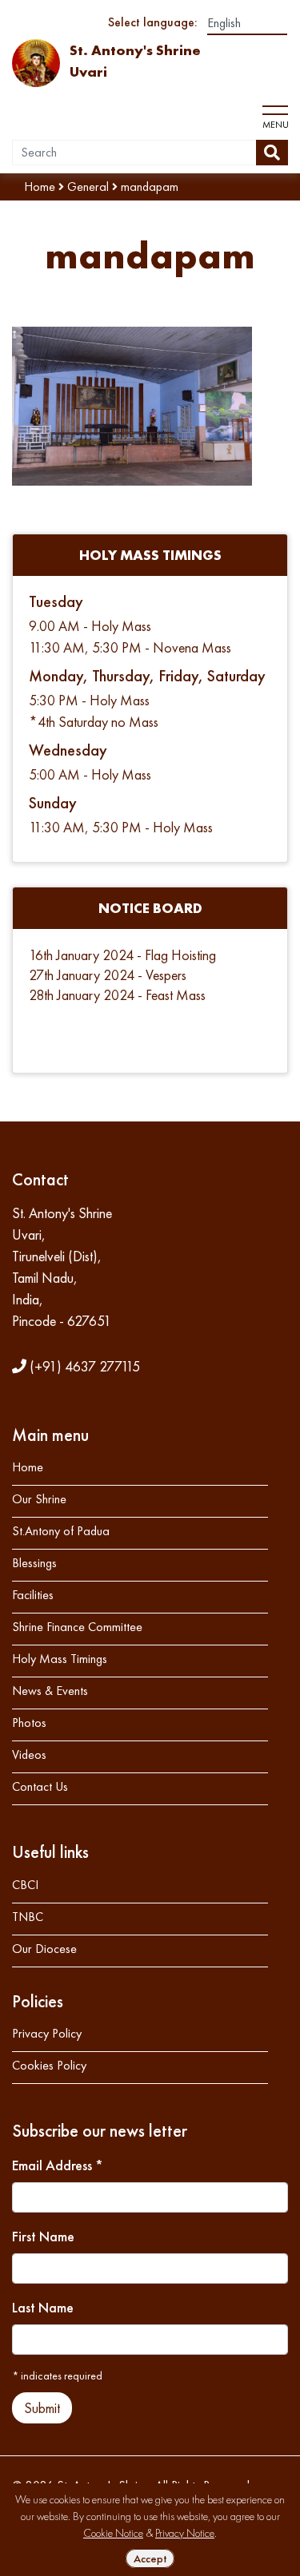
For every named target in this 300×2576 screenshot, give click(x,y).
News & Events (50, 1691)
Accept (150, 2558)
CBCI (25, 1885)
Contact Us (40, 1786)
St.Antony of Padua (61, 1531)
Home (28, 1467)
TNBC (28, 1917)
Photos (29, 1723)
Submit (42, 2408)
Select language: (153, 22)
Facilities (33, 1595)
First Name (43, 2236)
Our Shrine (39, 1499)
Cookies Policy (49, 2065)
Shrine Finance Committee (77, 1627)
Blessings (34, 1563)
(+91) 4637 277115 (83, 1366)
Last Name (43, 2307)
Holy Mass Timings (60, 1659)
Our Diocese (44, 1949)
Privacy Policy (47, 2033)
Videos (29, 1754)
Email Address (58, 2165)
